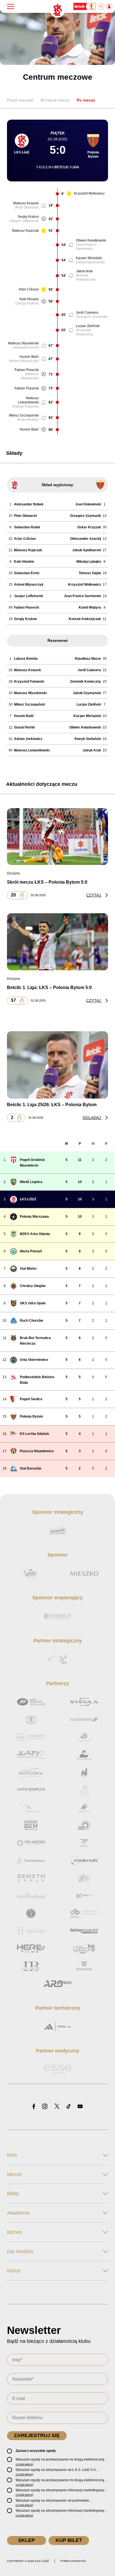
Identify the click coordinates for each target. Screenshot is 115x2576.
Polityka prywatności (73, 2561)
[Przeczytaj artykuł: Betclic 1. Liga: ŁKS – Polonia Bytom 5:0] (57, 942)
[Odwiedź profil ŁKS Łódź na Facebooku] (34, 2107)
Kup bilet (69, 2540)
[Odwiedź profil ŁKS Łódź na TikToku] (69, 2107)
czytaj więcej (24, 2464)
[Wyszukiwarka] (101, 6)
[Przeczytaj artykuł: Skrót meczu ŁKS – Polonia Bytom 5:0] (57, 836)
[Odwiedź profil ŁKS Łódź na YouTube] (80, 2107)
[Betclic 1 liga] (85, 6)
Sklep (27, 2540)
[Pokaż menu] (11, 6)
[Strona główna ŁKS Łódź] (57, 10)
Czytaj (94, 895)
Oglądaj (92, 1118)
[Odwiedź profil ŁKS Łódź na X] (57, 2107)
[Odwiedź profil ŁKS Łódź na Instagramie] (45, 2107)
